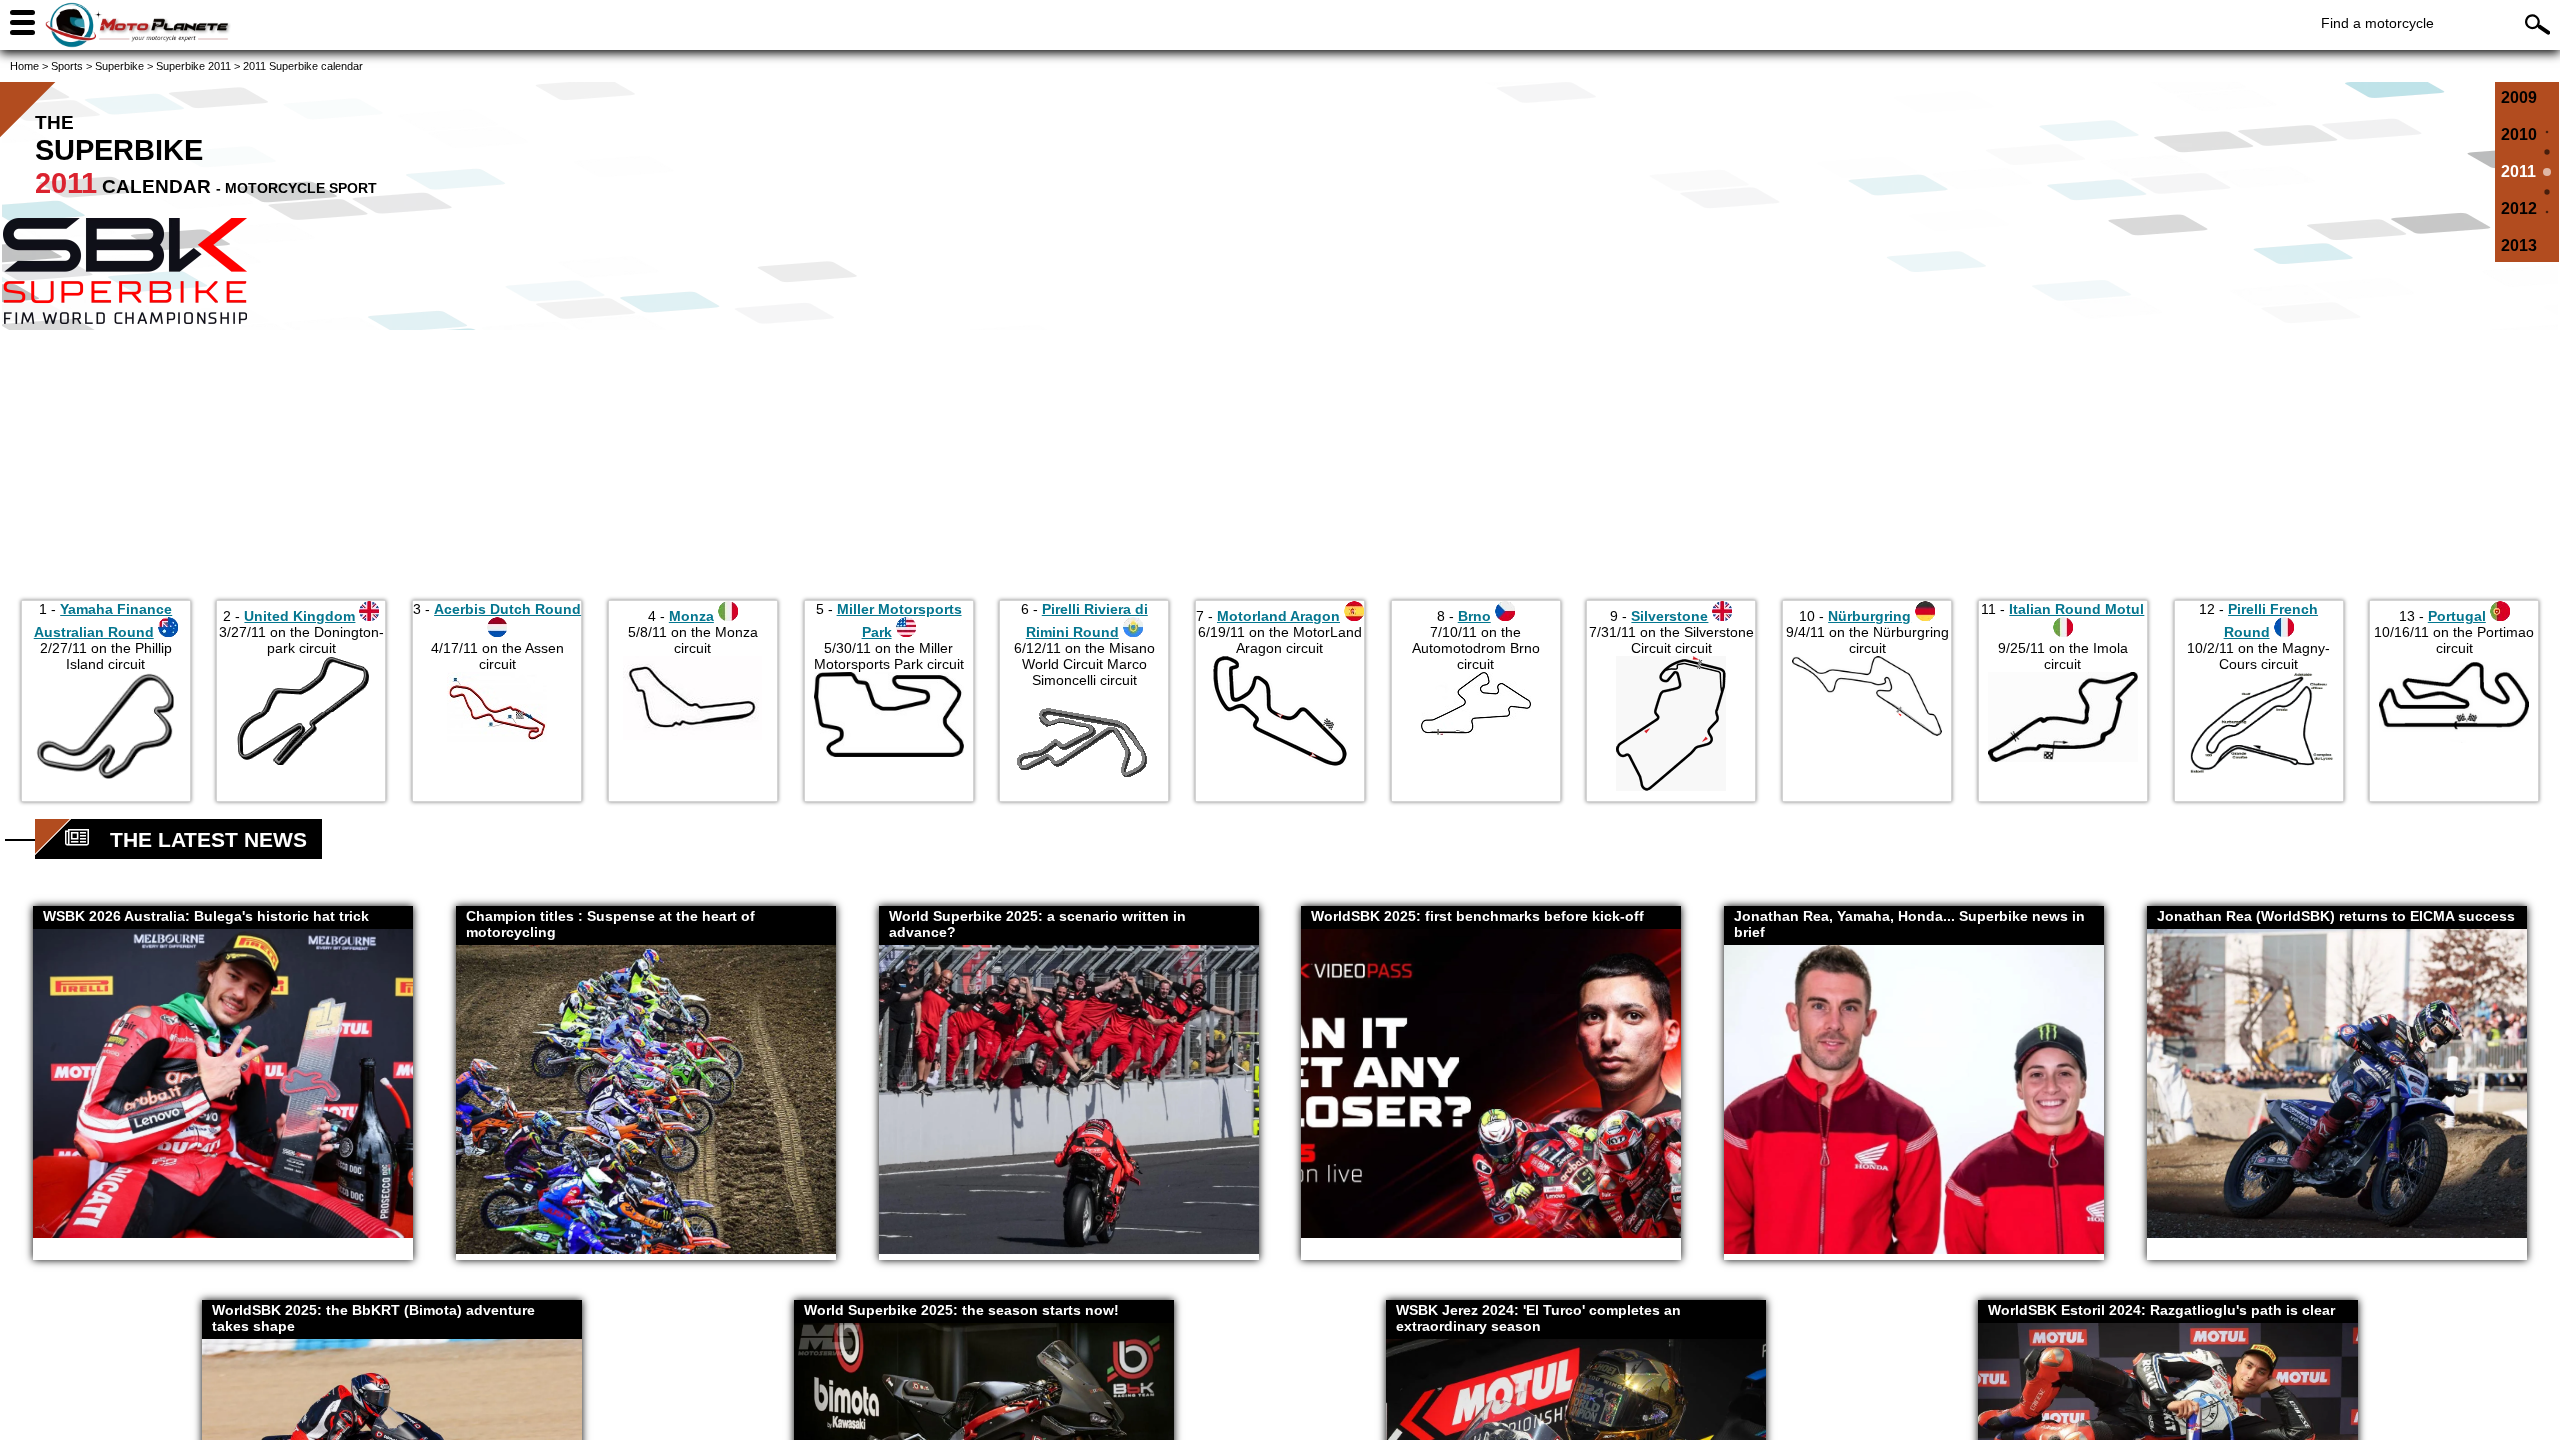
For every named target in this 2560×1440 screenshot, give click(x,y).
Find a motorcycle (2377, 23)
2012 (2519, 208)
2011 (2518, 171)
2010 (2519, 134)
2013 (2519, 245)
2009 (2519, 97)
